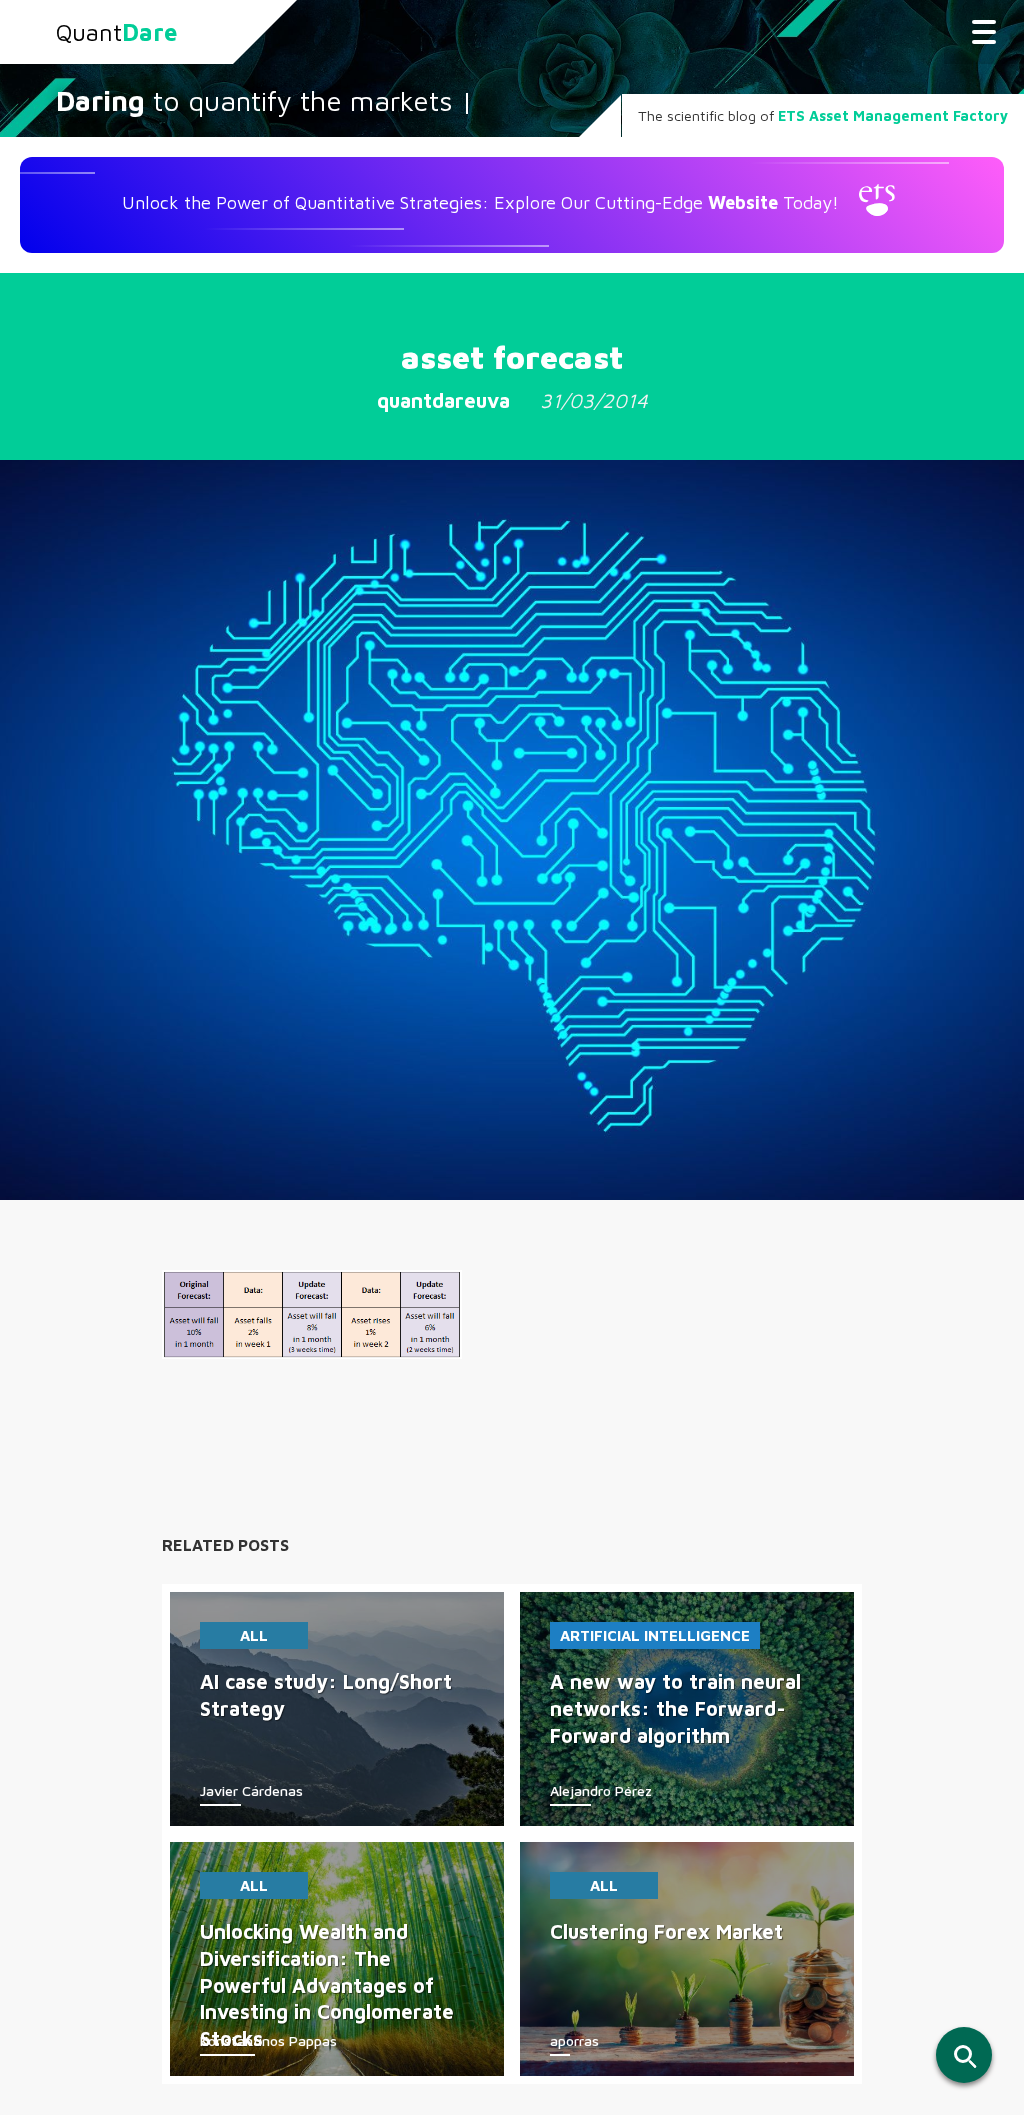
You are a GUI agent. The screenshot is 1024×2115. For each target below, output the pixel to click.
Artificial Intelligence (655, 1635)
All (254, 1635)
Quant (116, 32)
